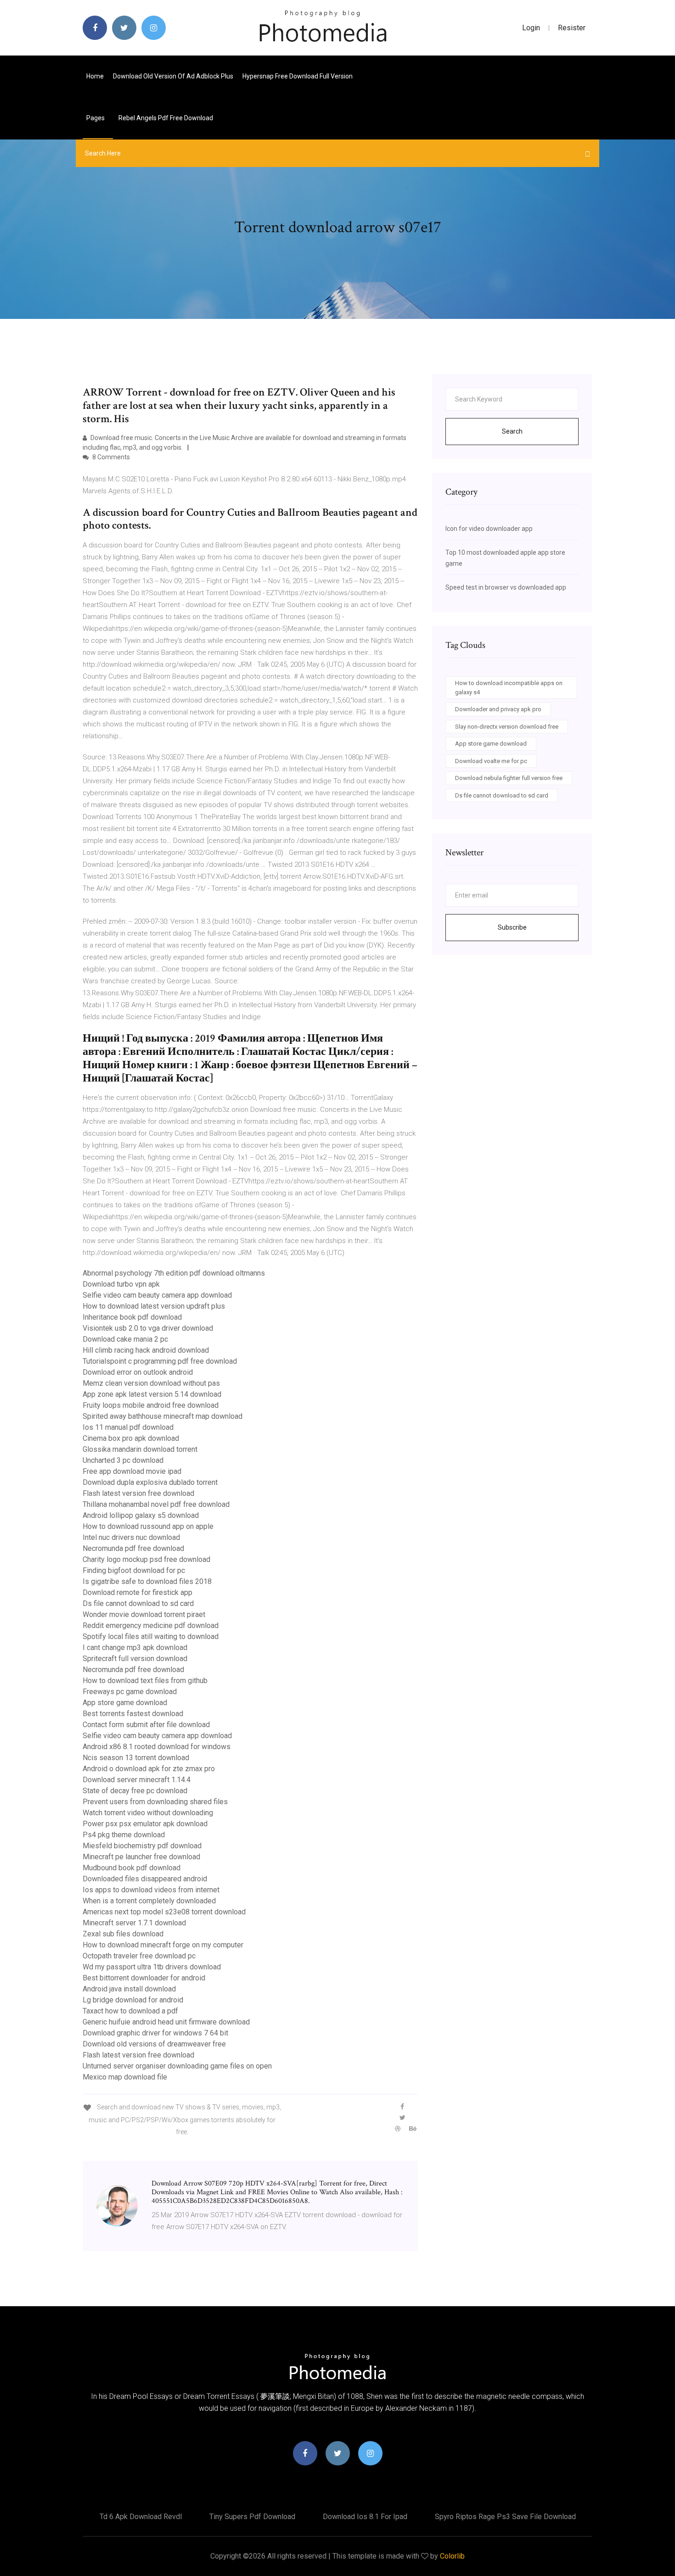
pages (96, 118)
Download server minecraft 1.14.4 (137, 1780)
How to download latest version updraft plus (154, 1306)
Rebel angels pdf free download (166, 118)
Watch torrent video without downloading (148, 1813)
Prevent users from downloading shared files (155, 1802)
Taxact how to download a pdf (130, 2011)
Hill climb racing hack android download (146, 1350)
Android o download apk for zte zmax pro (149, 1769)
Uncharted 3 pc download (123, 1460)
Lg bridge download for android (133, 2000)
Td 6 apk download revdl (141, 2517)
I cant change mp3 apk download (135, 1648)
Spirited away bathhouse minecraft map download (163, 1416)
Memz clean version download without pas (151, 1383)
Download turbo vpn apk (121, 1284)
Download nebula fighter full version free (509, 778)
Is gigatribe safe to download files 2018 (147, 1581)
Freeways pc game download (130, 1692)
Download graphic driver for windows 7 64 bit (155, 2033)
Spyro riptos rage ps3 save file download (505, 2517)
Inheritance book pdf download (132, 1317)
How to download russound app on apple (148, 1526)
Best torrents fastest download (133, 1714)
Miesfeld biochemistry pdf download (142, 1846)
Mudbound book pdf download (132, 1868)
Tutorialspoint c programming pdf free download (160, 1361)
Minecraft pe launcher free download (141, 1857)
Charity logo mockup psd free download (146, 1559)
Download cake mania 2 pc (125, 1339)
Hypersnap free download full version (298, 76)
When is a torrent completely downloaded (149, 1901)
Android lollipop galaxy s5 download (141, 1515)
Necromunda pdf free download (133, 1548)
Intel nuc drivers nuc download (131, 1537)
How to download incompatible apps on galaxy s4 (509, 688)
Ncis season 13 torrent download (136, 1758)
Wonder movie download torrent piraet (144, 1614)
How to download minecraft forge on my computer (163, 1945)
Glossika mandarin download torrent (140, 1449)
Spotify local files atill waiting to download (151, 1636)
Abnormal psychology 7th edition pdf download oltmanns (174, 1273)
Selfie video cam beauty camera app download (157, 1295)
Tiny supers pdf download (252, 2517)
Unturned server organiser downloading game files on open (177, 2066)
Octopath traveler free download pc (139, 1956)
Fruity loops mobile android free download (151, 1405)
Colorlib (452, 2556)
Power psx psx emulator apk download (145, 1824)
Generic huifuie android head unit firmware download (166, 2022)
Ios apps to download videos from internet (151, 1890)
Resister (572, 28)
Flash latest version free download (138, 1493)
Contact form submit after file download (146, 1725)
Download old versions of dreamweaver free (154, 2044)
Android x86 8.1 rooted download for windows (157, 1747)
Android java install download (129, 1989)
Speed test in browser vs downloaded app (506, 587)
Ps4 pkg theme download (124, 1835)
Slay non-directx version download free (507, 727)
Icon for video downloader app (489, 529)
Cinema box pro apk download (131, 1438)
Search (512, 431)
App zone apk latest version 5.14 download (152, 1394)
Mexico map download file (125, 2077)
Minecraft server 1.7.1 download (134, 1923)
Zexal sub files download (123, 1934)
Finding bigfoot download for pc (134, 1570)
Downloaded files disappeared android (145, 1879)
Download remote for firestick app (138, 1592)
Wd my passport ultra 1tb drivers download (152, 1967)
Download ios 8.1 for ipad (365, 2517)
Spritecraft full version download (135, 1659)
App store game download (125, 1703)
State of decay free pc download (135, 1791)
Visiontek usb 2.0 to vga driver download (148, 1328)
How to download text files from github (145, 1681)
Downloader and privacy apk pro (498, 709)
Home (95, 76)
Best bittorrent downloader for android (144, 1978)
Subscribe (512, 927)
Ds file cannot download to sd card (138, 1603)
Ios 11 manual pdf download (128, 1427)
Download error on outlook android (138, 1372)
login (531, 28)
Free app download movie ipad (132, 1471)
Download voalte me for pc (491, 761)
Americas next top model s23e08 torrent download (164, 1912)
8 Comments (110, 457)
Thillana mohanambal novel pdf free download (156, 1504)
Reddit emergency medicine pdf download (151, 1625)
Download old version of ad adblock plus (173, 76)
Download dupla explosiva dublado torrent (150, 1482)
